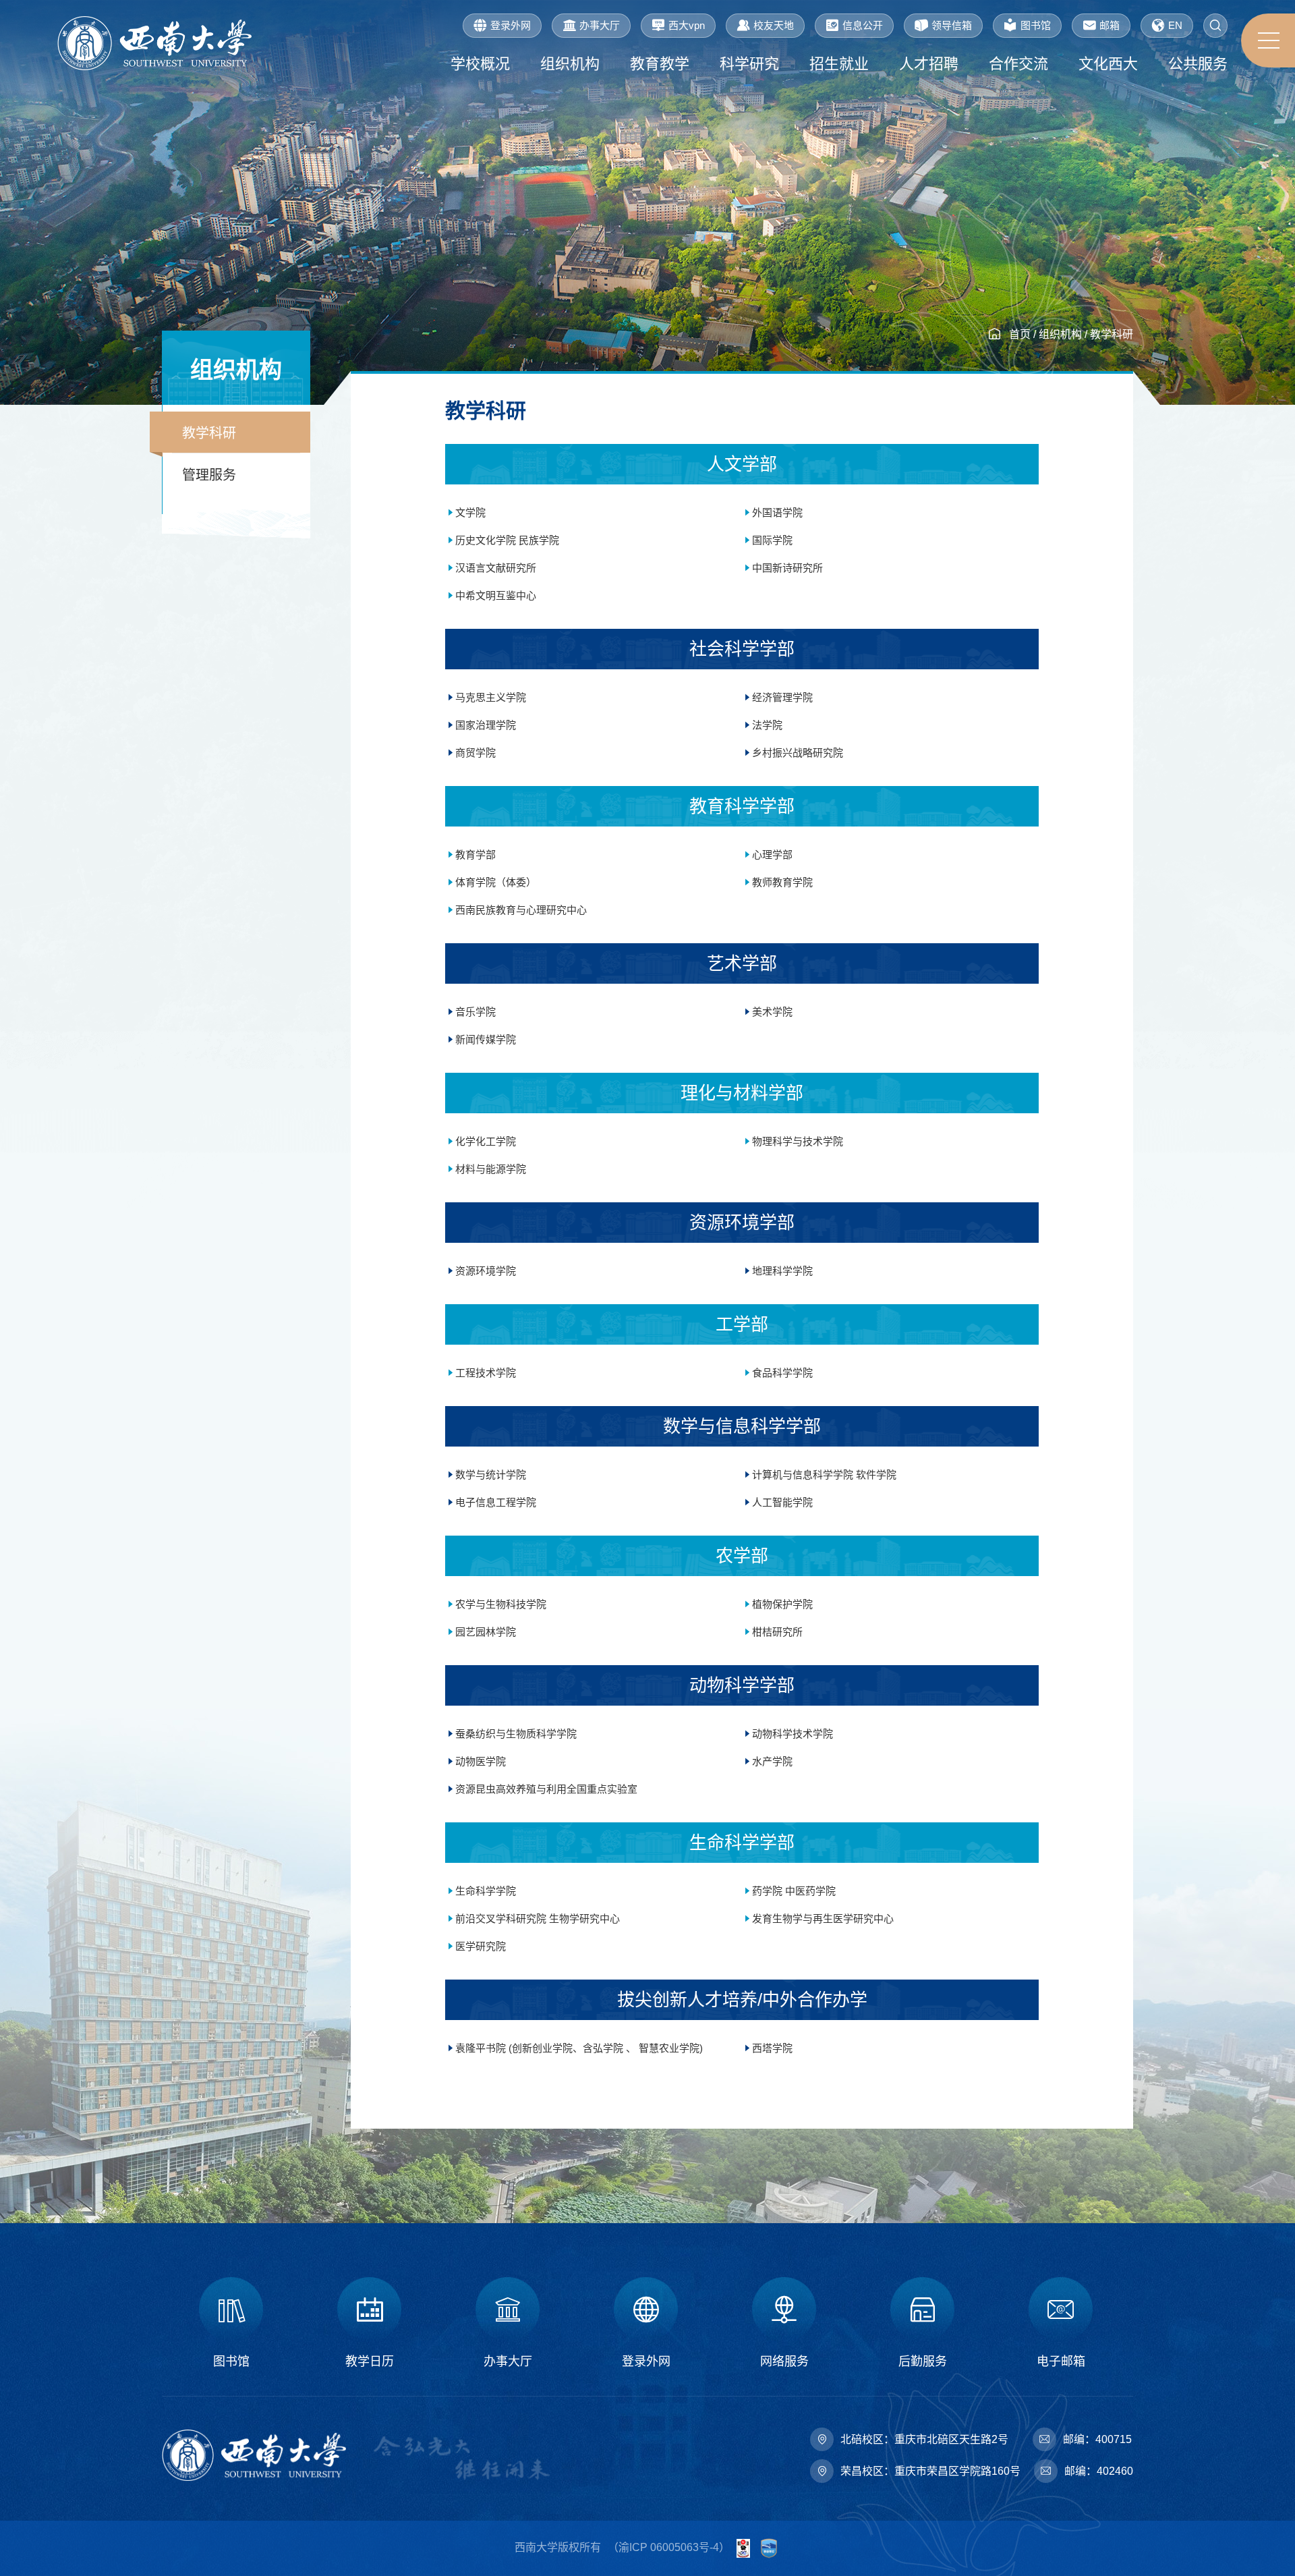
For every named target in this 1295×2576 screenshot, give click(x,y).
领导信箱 (952, 25)
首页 (1020, 334)
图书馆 (1036, 25)
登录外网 (511, 25)
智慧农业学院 (668, 2048)
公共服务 (1198, 64)
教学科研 (1112, 334)
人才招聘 (929, 64)
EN (1175, 25)
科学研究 (749, 64)
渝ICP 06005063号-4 (669, 2547)
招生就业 (839, 64)
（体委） (516, 882)
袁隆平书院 (482, 2048)
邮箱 (1110, 25)
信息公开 (863, 25)
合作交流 (1018, 64)
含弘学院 (603, 2048)
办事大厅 (600, 25)
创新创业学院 (542, 2048)
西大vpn (687, 25)
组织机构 (570, 64)
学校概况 (480, 64)
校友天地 (774, 25)
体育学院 (476, 882)
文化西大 (1108, 64)
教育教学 (660, 64)
